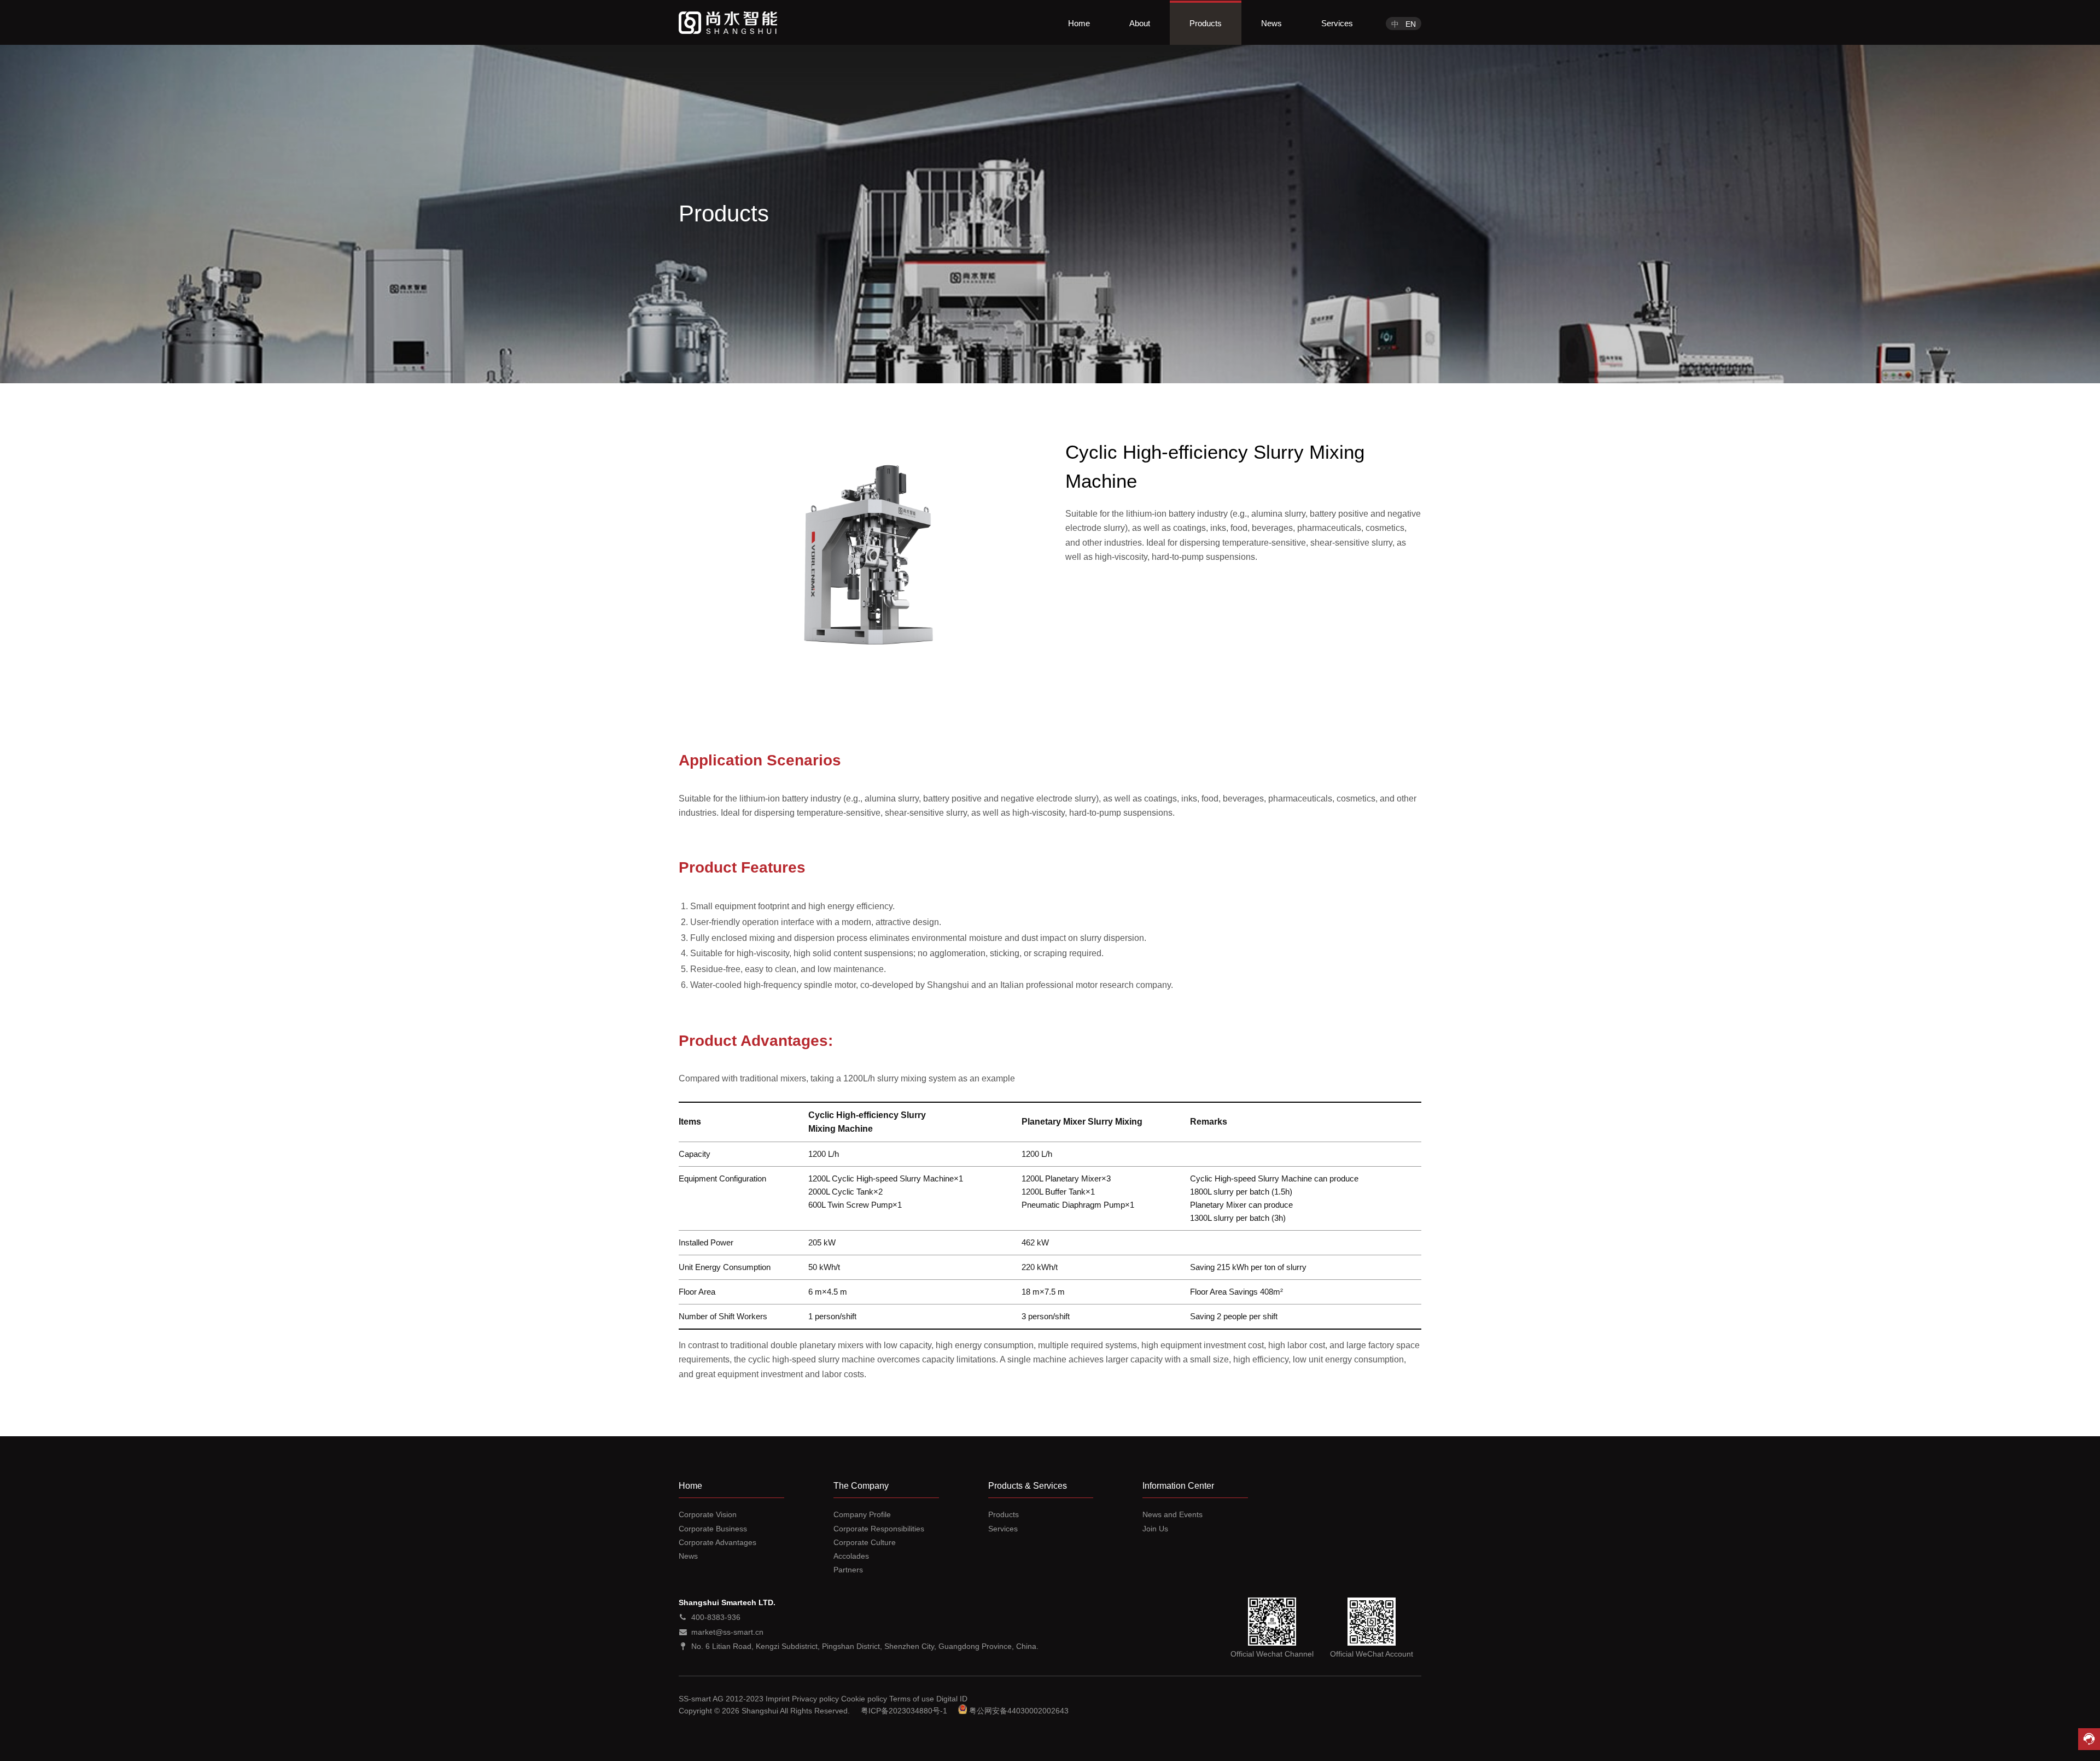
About (1140, 23)
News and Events (1172, 1514)
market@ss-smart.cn (727, 1632)
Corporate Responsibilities (879, 1529)
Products (1206, 23)
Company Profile (862, 1514)
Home (1079, 23)
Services (1337, 23)
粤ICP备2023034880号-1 (904, 1711)
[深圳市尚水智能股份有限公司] (728, 23)
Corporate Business (713, 1529)
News (1271, 23)
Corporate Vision (708, 1514)
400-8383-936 (716, 1617)
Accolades (851, 1556)
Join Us (1155, 1529)
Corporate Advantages (717, 1542)
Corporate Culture (865, 1542)
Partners (848, 1570)
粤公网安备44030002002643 (1019, 1711)
